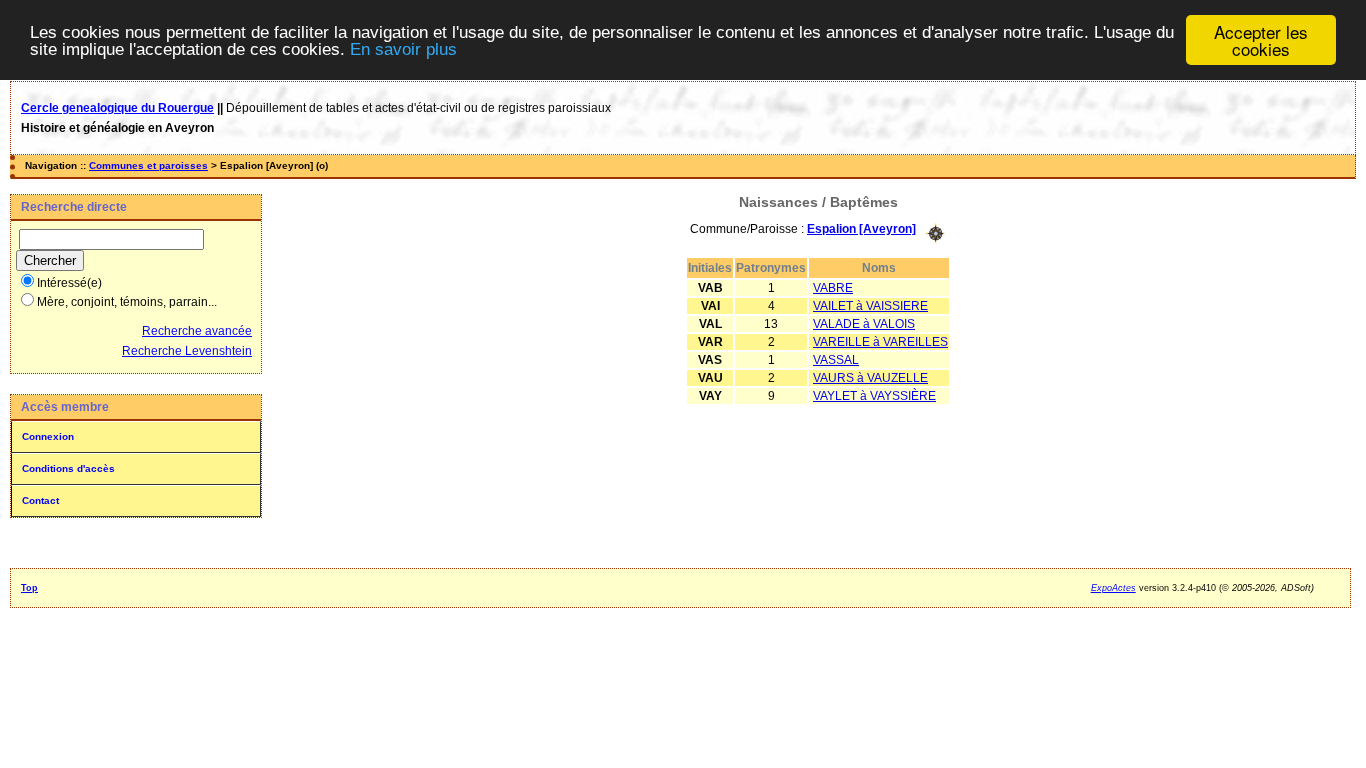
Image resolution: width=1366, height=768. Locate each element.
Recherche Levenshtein (187, 351)
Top (29, 588)
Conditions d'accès (68, 468)
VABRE (833, 288)
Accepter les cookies (1261, 40)
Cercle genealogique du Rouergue (117, 108)
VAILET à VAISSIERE (870, 306)
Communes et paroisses (148, 165)
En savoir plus (403, 49)
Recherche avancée (197, 331)
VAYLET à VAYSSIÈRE (874, 396)
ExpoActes (1113, 588)
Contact (40, 500)
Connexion (48, 436)
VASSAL (836, 360)
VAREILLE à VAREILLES (880, 342)
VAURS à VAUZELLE (870, 378)
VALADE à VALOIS (864, 324)
